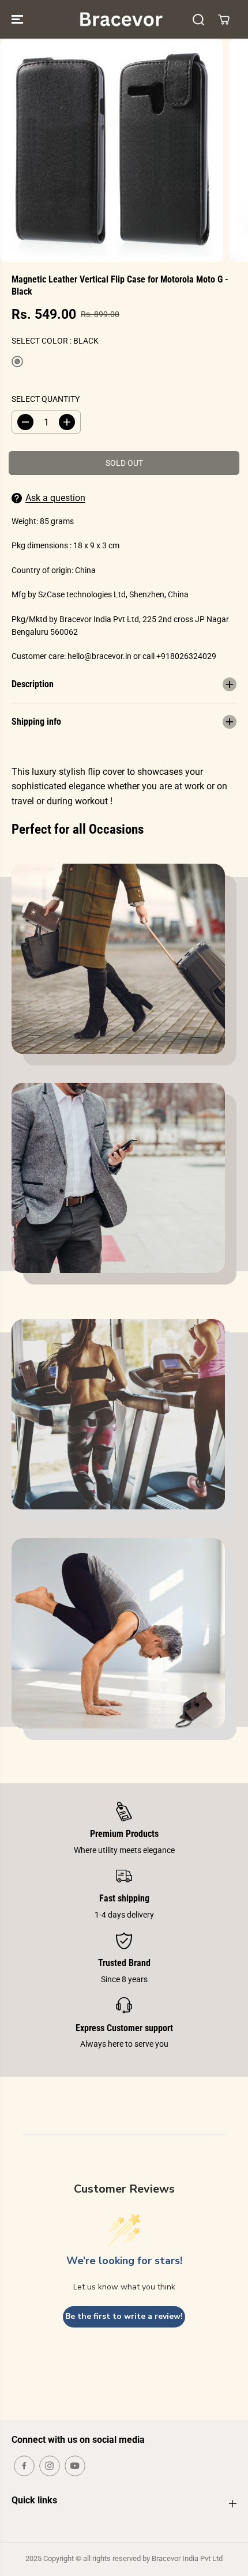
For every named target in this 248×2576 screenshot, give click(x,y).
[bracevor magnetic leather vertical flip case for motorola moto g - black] (112, 150)
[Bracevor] (121, 19)
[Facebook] (24, 2466)
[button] (18, 19)
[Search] (198, 20)
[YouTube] (75, 2466)
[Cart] (224, 20)
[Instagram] (50, 2466)
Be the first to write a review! (124, 2316)
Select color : (55, 341)
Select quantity (46, 399)
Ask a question (55, 498)
